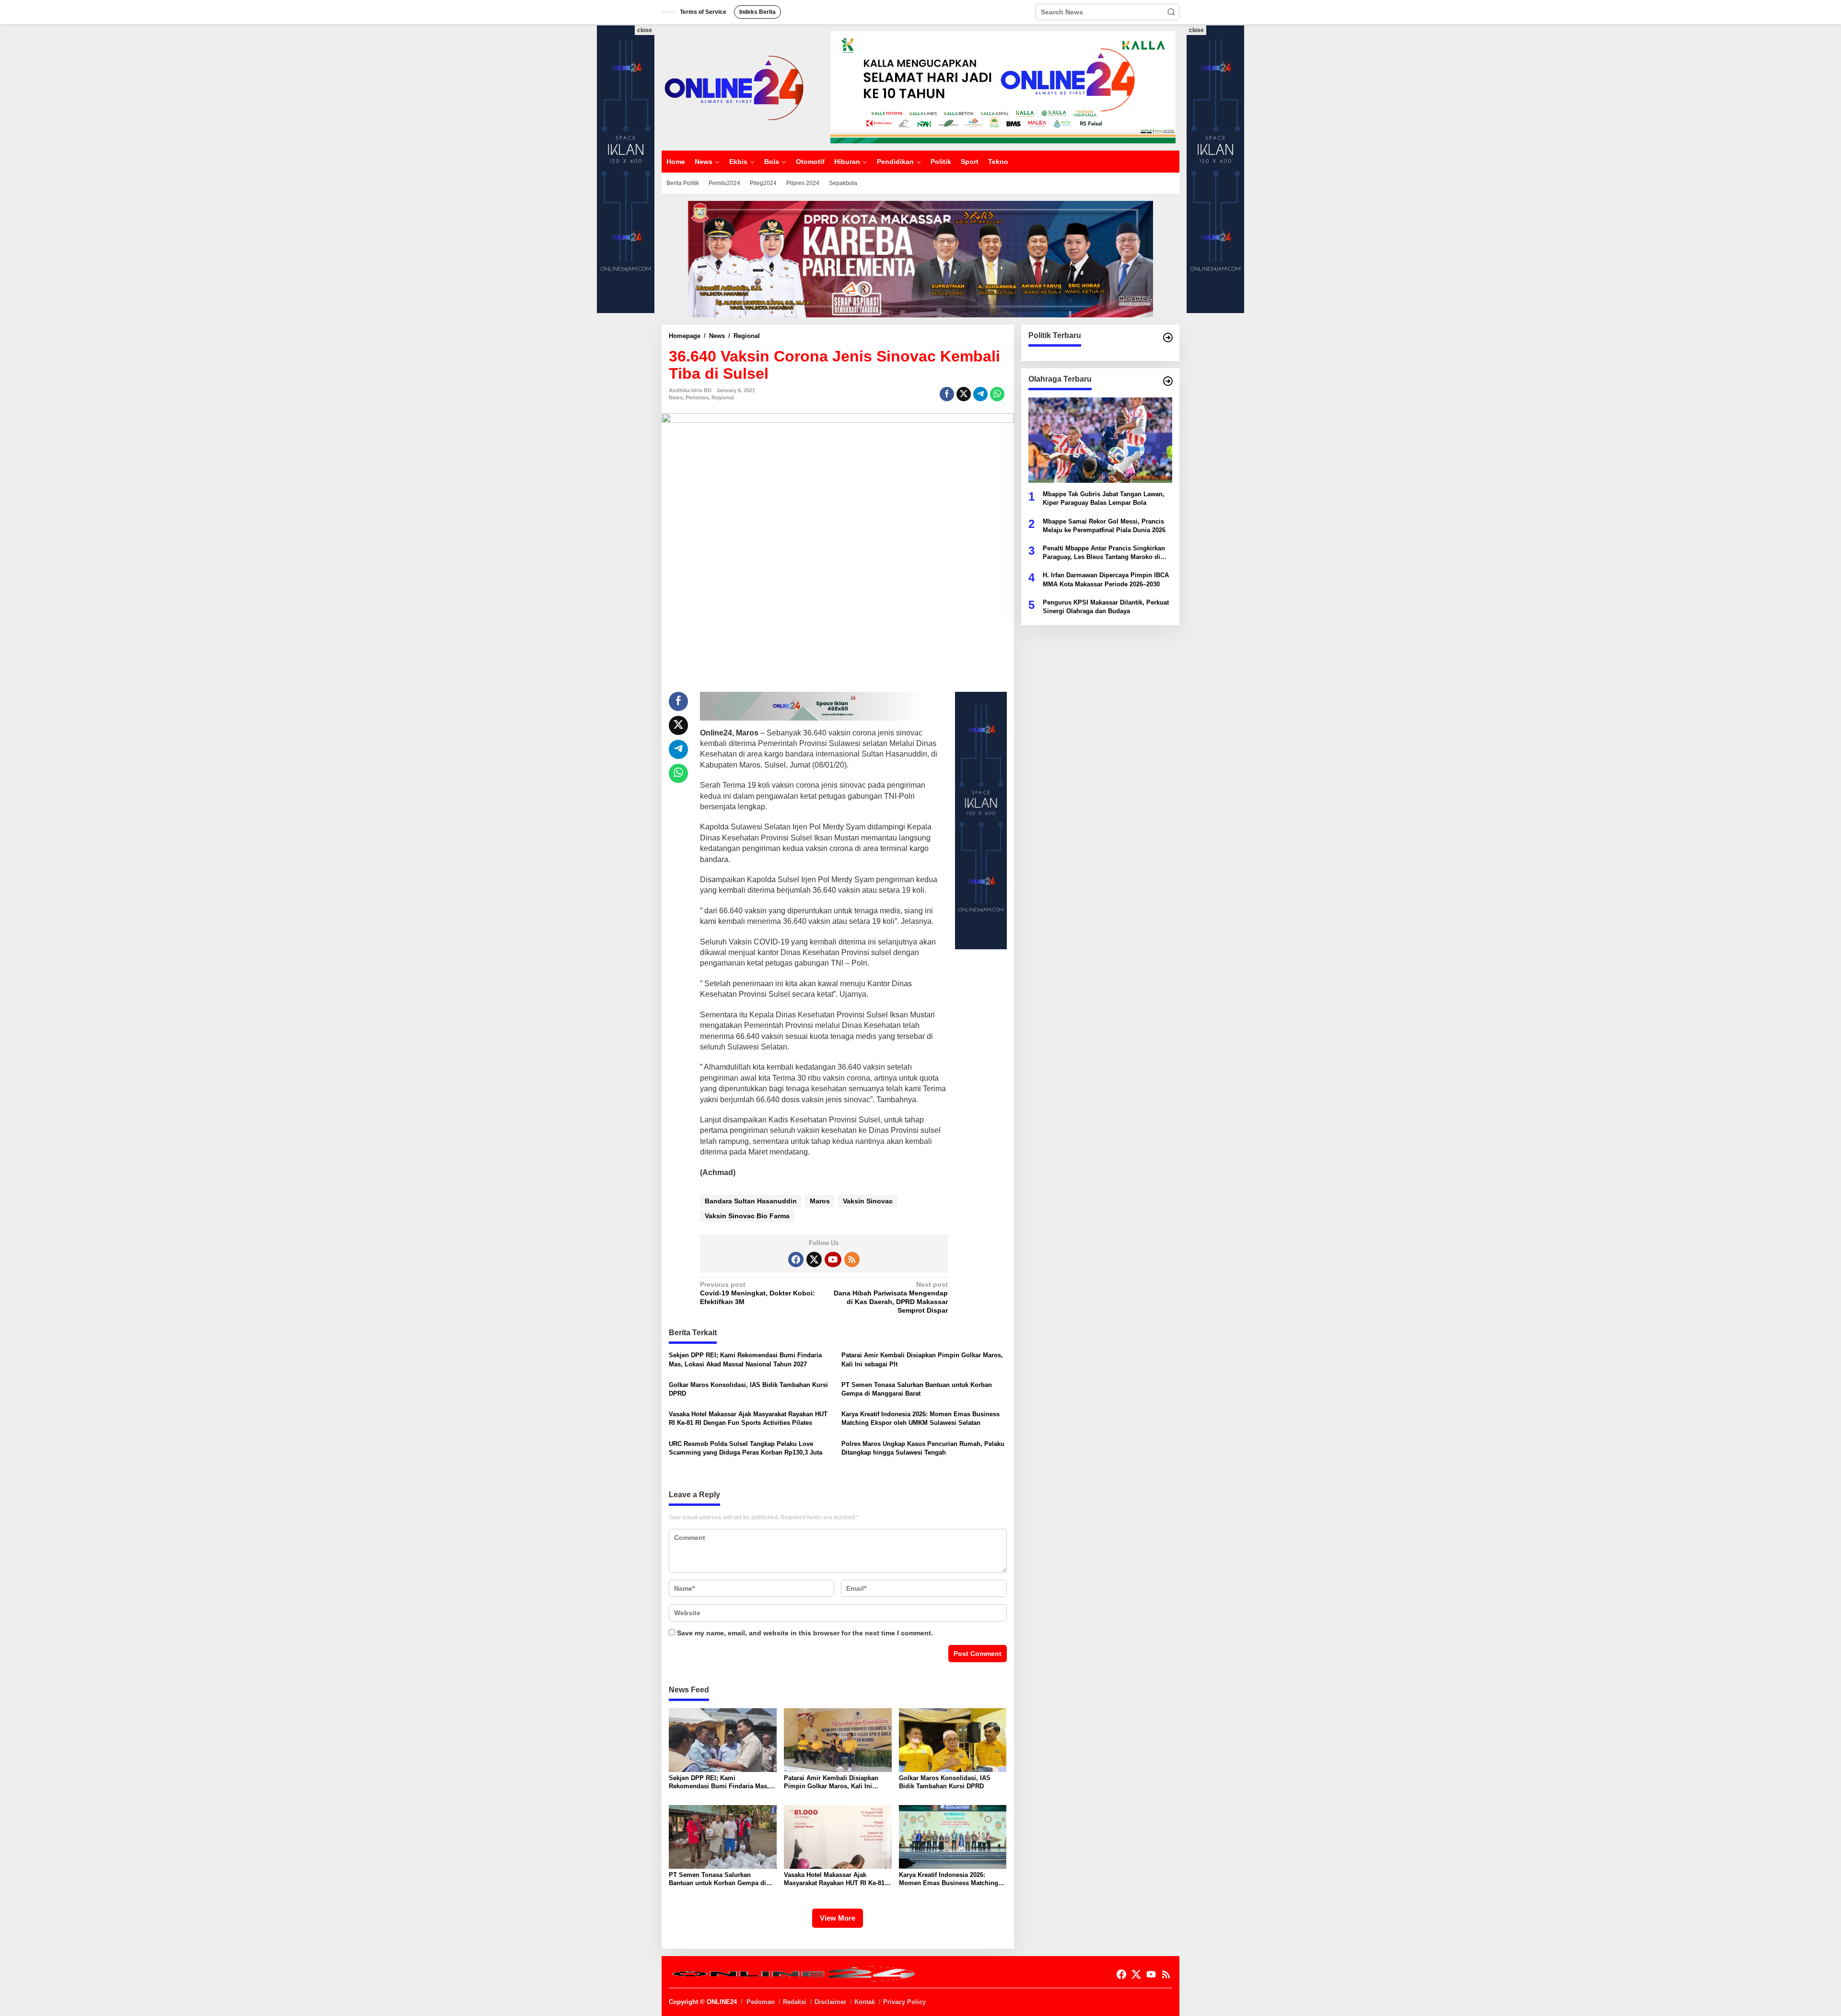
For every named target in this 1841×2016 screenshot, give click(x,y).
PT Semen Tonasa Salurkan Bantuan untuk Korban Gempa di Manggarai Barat (917, 1389)
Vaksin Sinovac (868, 1201)
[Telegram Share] (980, 394)
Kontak (865, 2002)
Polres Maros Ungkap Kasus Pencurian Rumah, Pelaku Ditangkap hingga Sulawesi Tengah (923, 1448)
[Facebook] (796, 1259)
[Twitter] (814, 1259)
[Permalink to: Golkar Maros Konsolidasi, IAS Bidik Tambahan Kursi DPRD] (953, 1739)
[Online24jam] (734, 87)
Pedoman (761, 2002)
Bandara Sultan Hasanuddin (751, 1201)
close (645, 30)
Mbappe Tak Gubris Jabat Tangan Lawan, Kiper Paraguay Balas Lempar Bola (1104, 498)
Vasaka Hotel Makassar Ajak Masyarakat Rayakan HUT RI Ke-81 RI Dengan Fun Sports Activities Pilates (748, 1418)
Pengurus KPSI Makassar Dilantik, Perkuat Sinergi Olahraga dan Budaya (1106, 606)
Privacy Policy (904, 2002)
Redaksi (795, 2002)
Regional (723, 397)
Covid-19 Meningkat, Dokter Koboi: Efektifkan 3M (757, 1293)
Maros (820, 1201)
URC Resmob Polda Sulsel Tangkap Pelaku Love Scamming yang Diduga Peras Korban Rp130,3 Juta (746, 1448)
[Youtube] (833, 1259)
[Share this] (947, 394)
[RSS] (852, 1259)
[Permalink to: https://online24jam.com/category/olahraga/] (1168, 381)
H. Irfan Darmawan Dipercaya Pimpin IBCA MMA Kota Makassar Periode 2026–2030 (1106, 579)
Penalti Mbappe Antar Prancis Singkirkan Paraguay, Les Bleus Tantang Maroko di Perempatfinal (1104, 553)
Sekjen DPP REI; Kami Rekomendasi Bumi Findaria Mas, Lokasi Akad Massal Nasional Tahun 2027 (745, 1359)
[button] (1171, 12)
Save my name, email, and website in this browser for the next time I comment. (805, 1633)
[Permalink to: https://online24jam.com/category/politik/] (1168, 338)
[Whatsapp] (997, 394)
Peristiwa (697, 397)
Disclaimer (830, 2002)
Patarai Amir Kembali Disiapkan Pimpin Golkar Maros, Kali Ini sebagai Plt (922, 1359)
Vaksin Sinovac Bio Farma (747, 1216)
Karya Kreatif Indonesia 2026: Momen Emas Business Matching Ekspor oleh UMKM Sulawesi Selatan (920, 1418)
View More (838, 1918)
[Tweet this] (964, 394)
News (676, 397)
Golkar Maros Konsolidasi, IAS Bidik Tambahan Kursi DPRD (748, 1389)
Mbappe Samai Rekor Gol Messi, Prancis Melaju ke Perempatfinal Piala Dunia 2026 (1104, 525)
